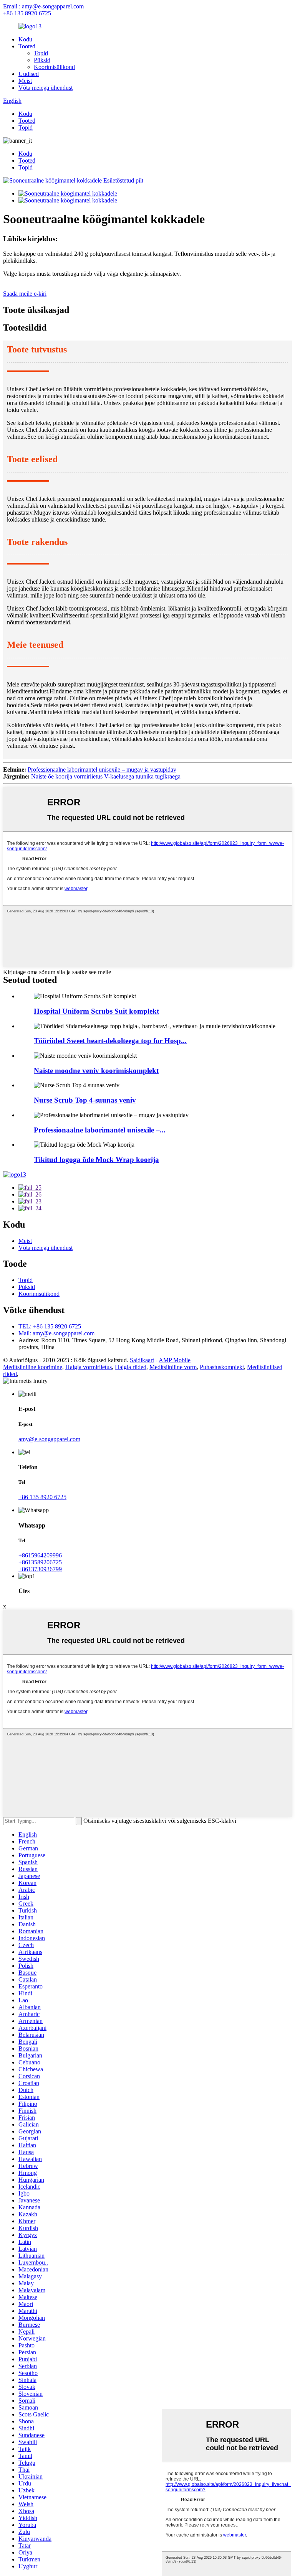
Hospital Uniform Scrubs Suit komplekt (96, 1011)
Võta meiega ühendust (46, 88)
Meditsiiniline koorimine (33, 1367)
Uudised (29, 74)
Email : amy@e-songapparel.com (43, 6)
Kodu (25, 39)
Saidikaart (142, 1360)
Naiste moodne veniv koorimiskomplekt (96, 1071)
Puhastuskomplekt (222, 1367)
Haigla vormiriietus (89, 1367)
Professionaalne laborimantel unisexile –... (100, 1130)
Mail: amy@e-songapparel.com (56, 1333)
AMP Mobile (175, 1360)
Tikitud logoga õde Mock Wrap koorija (96, 1160)
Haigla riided (131, 1367)
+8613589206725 (40, 1562)
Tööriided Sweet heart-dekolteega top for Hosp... (110, 1041)
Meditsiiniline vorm (173, 1367)
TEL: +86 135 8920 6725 (50, 1326)
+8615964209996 (40, 1555)
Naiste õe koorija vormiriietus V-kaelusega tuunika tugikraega (106, 776)
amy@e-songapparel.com (49, 1439)
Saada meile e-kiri (25, 294)
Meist (25, 81)
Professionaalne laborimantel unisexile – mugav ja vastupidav (102, 770)
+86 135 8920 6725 (27, 13)
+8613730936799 (40, 1569)
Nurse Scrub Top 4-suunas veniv (85, 1100)
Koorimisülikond (54, 67)
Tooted (27, 46)
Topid (41, 53)
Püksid (42, 60)
